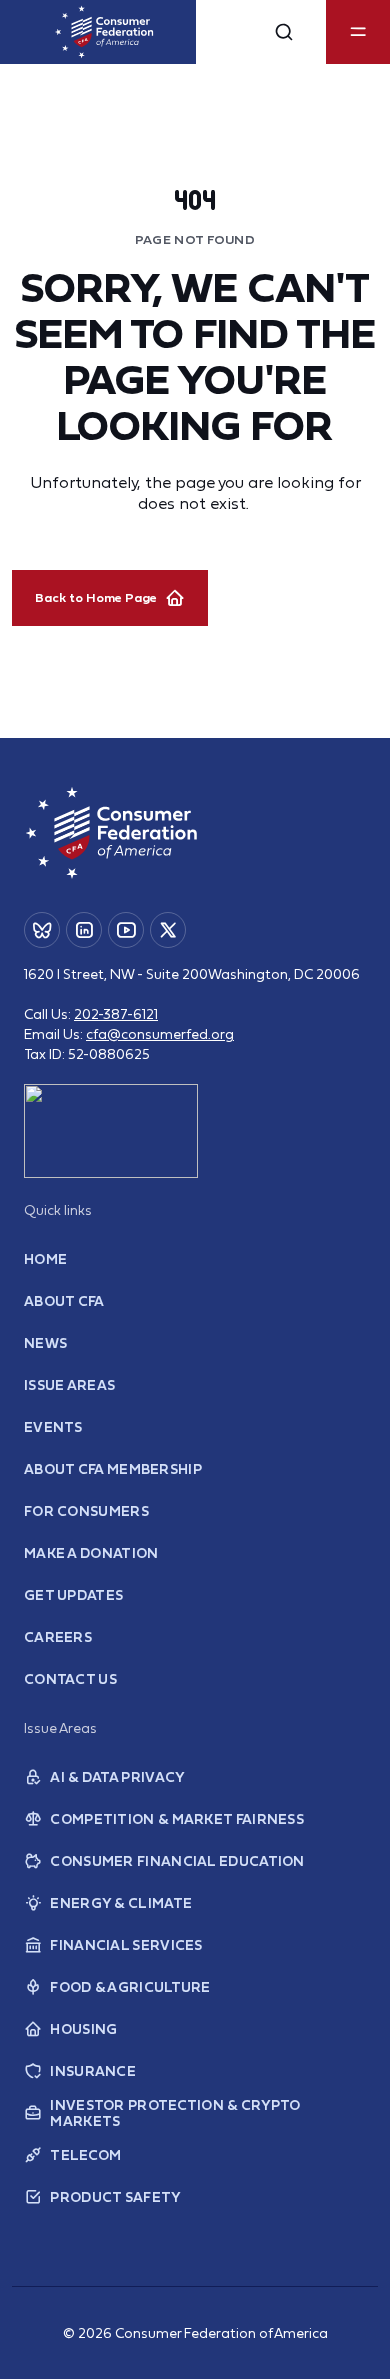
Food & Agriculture (130, 1987)
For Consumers (86, 1511)
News (45, 1343)
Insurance (93, 2071)
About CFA (64, 1301)
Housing (83, 2029)
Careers (58, 1637)
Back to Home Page (96, 597)
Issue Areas (69, 1385)
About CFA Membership (113, 1469)
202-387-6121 (116, 1014)
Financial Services (126, 1945)
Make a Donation (91, 1553)
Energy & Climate (121, 1903)
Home (45, 1259)
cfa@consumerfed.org (160, 1034)
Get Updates (73, 1595)
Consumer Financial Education (177, 1861)
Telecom (85, 2155)
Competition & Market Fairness (177, 1819)
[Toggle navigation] (358, 32)
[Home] (104, 32)
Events (53, 1427)
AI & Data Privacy (117, 1777)
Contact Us (70, 1679)
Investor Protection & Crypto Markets (175, 2113)
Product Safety (115, 2197)
